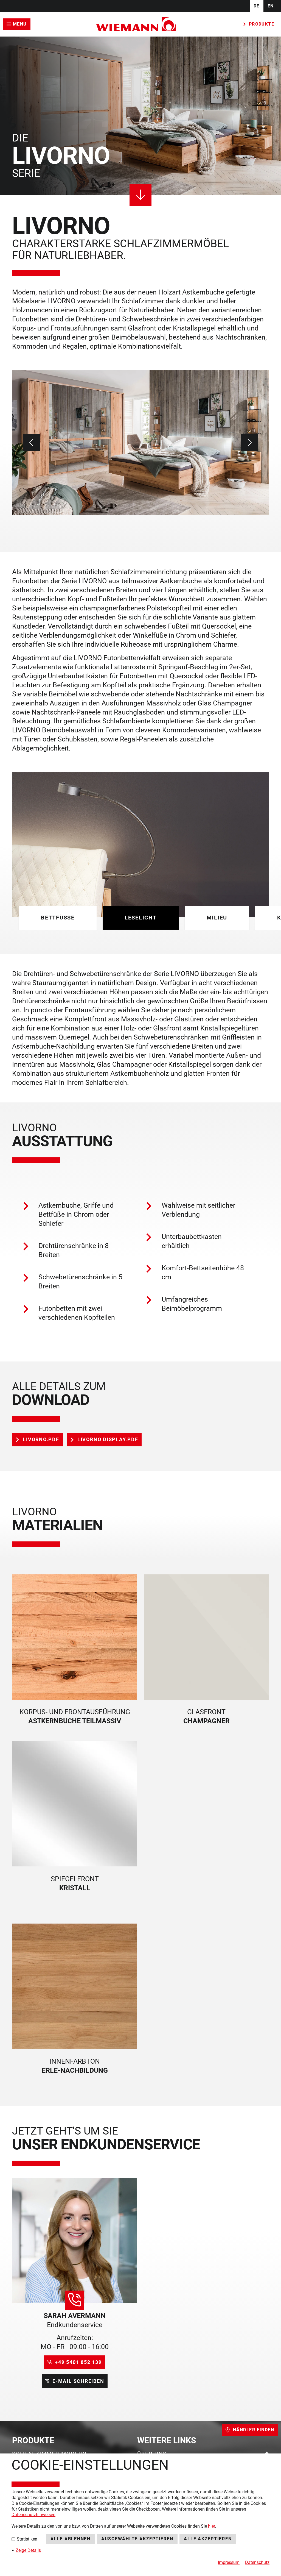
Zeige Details (28, 2550)
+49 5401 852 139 (78, 2362)
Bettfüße (58, 918)
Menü (20, 24)
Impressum (229, 2562)
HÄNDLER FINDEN (254, 2430)
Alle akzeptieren (208, 2539)
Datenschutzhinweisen (33, 2515)
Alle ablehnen (71, 2539)
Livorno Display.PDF (108, 1439)
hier (211, 2526)
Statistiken (26, 2539)
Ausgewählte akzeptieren (137, 2539)
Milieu (217, 918)
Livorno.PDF (41, 1439)
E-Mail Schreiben (78, 2381)
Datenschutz (257, 2562)
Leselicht (141, 918)
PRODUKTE (262, 24)
